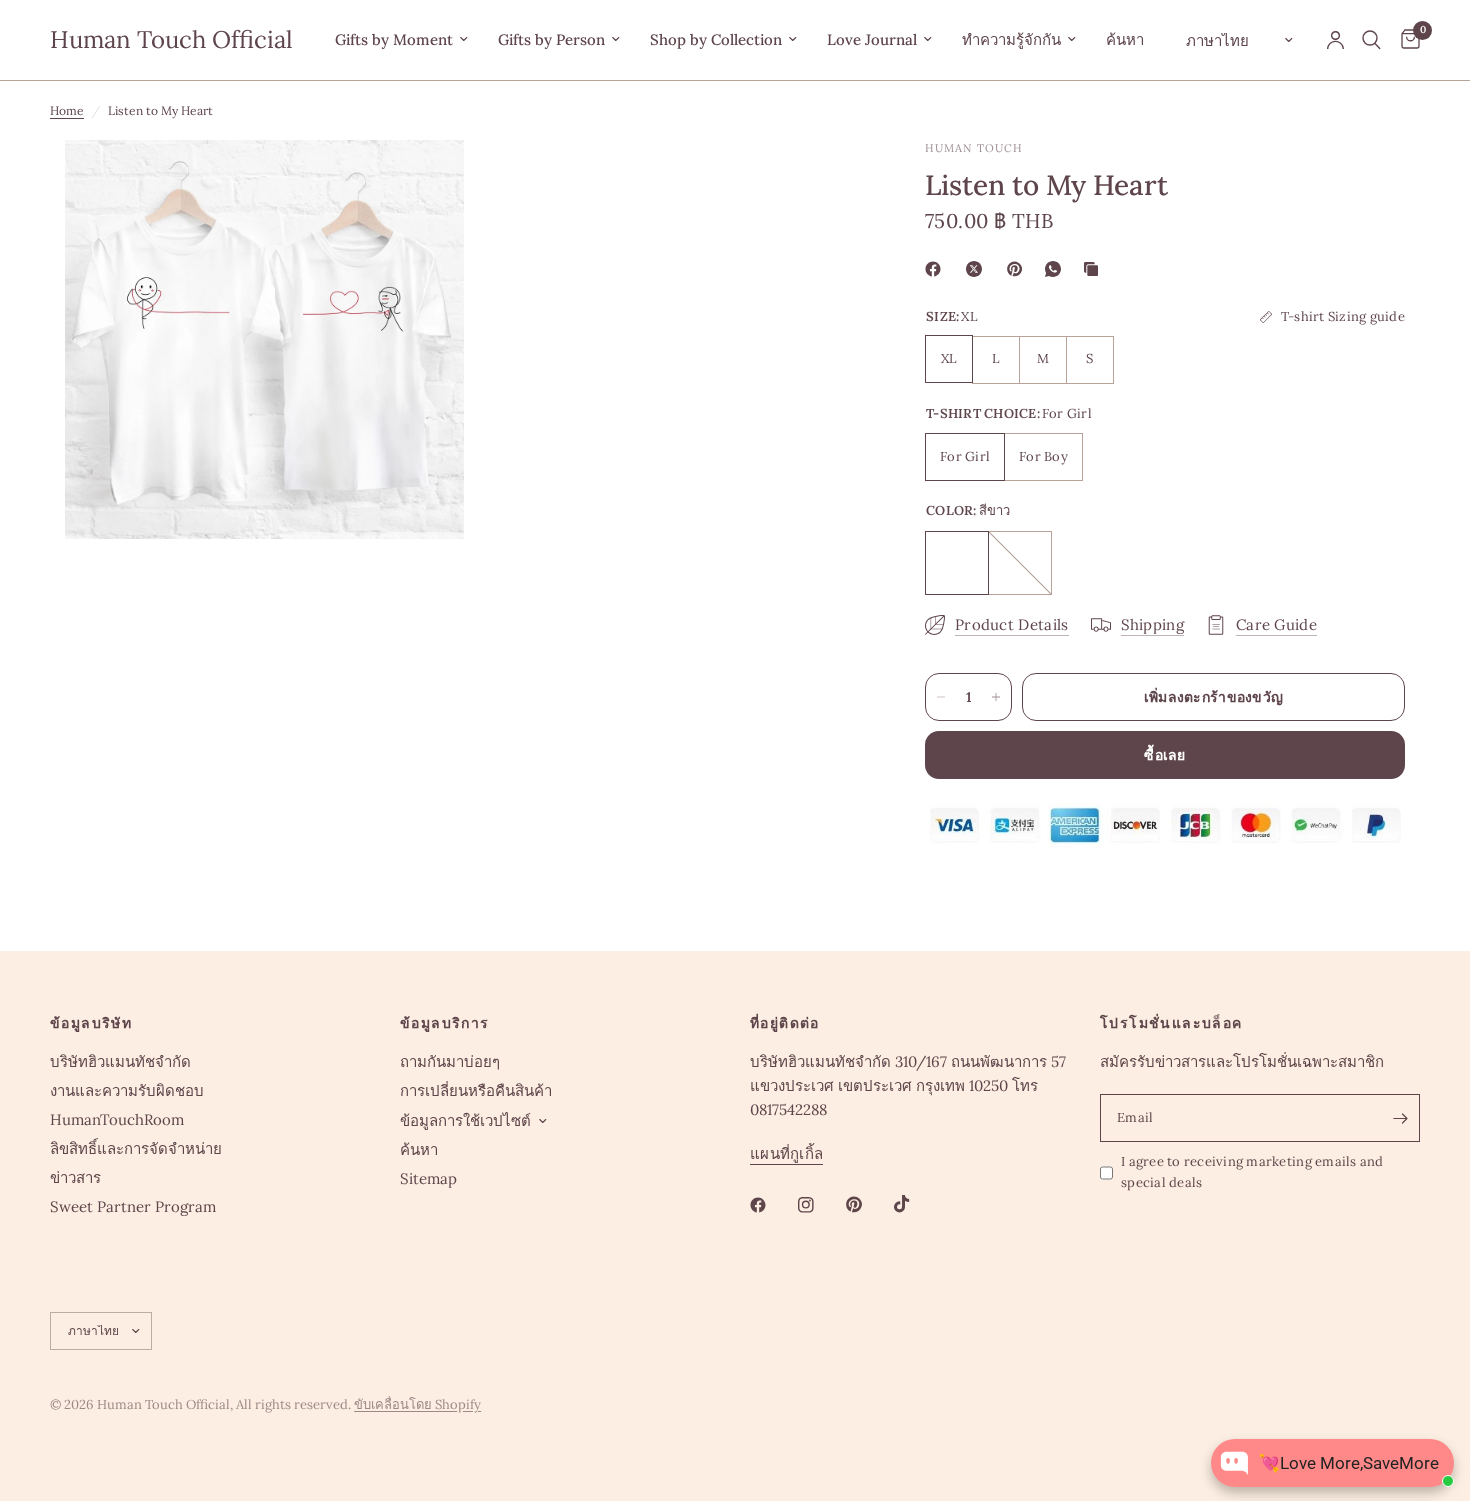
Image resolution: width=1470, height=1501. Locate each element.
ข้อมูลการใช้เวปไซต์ (465, 1120)
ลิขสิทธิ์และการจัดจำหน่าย (136, 1148)
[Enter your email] (1400, 1118)
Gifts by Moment (394, 39)
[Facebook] (937, 269)
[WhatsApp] (1057, 269)
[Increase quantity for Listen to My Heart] (996, 697)
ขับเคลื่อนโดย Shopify (417, 1404)
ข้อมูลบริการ (445, 1023)
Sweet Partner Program (133, 1206)
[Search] (1371, 40)
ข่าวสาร (75, 1177)
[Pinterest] (1019, 269)
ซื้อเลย (1164, 755)
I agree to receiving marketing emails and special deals (1252, 1172)
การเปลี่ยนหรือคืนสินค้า (476, 1090)
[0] (1405, 40)
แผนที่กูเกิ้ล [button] (786, 1153)
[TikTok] (916, 1204)
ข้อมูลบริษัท (91, 1023)
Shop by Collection (716, 39)
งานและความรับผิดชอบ (127, 1090)
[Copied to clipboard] (1095, 269)
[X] (978, 269)
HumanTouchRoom (117, 1119)
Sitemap (428, 1178)
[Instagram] (820, 1205)
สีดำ (1020, 563)
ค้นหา (1125, 39)
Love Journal (872, 39)
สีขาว (957, 563)
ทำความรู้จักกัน (1011, 39)
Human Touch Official (171, 40)
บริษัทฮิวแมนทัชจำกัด (120, 1061)
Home (67, 110)
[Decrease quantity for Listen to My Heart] (941, 697)
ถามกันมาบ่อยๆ (450, 1061)
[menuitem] (401, 40)
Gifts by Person (551, 39)
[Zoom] (422, 182)
